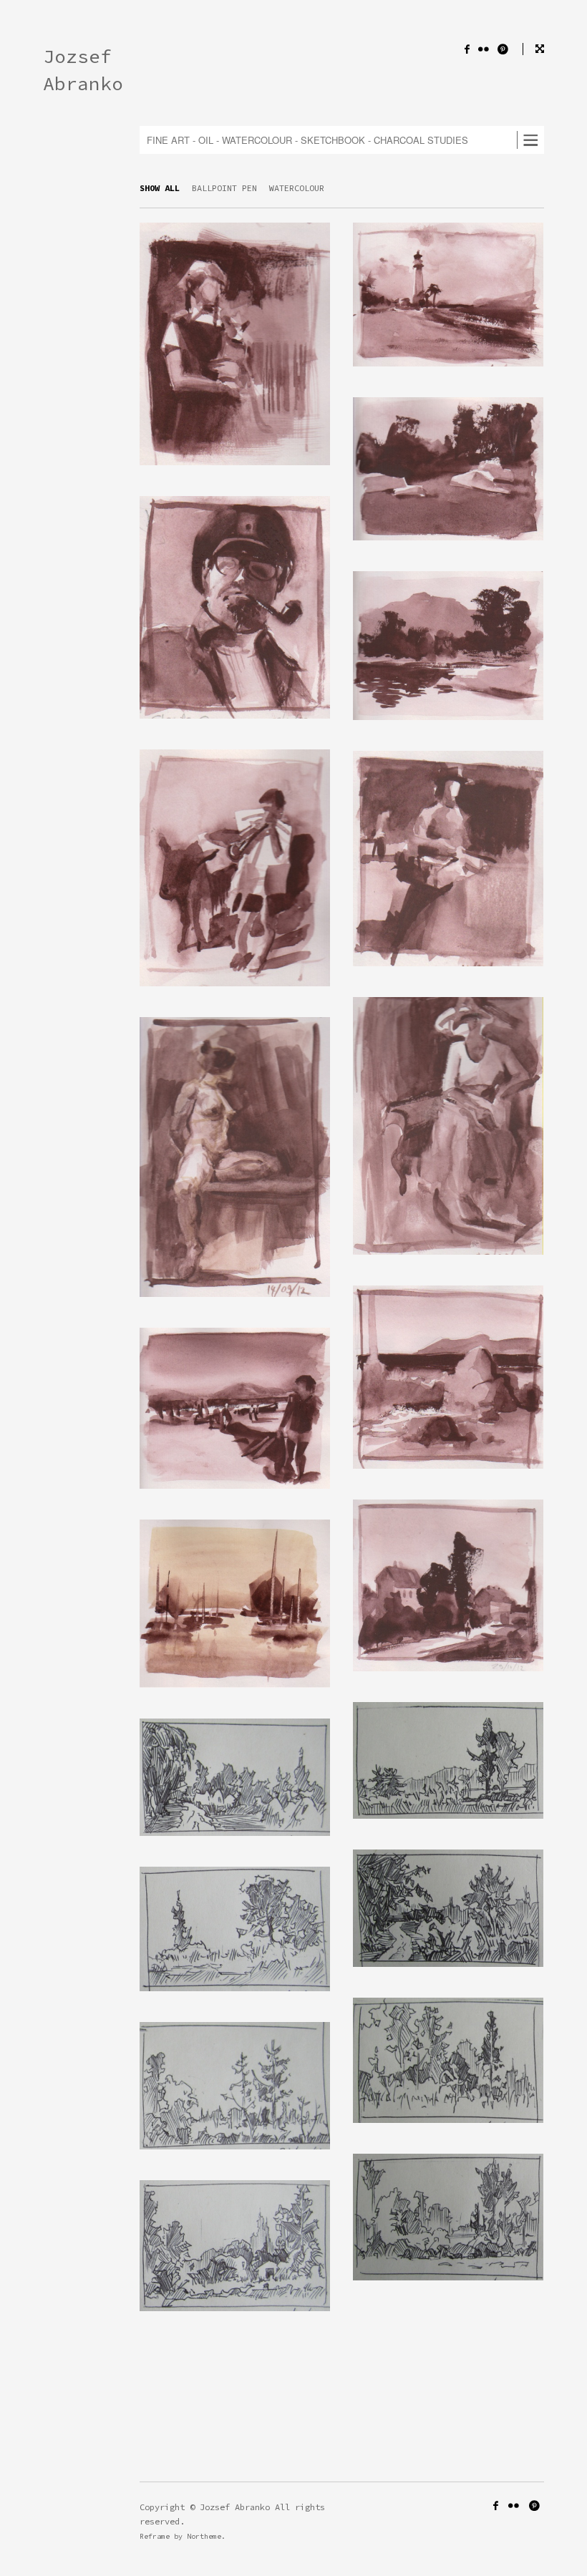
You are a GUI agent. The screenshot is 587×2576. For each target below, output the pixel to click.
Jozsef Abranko (83, 70)
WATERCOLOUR (297, 188)
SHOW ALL (160, 188)
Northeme (204, 2536)
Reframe (155, 2536)
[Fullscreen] (533, 49)
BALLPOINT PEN (224, 188)
